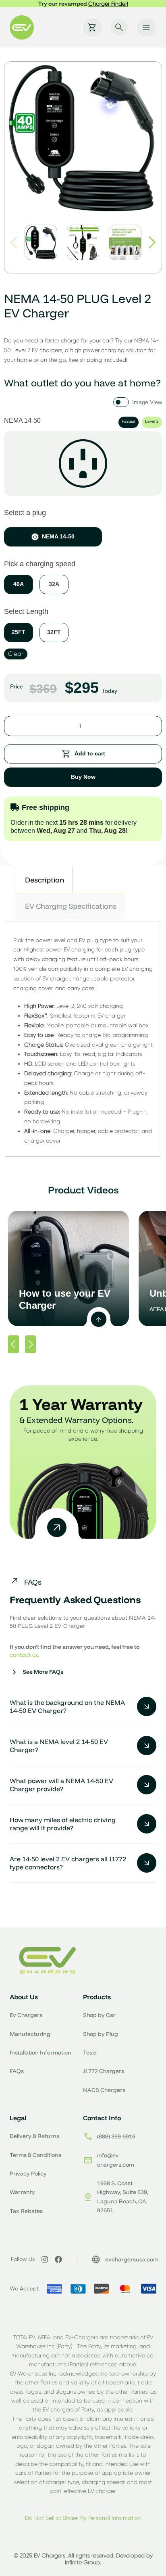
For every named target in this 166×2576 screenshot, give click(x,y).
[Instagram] (45, 2259)
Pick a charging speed (40, 564)
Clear (16, 654)
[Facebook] (58, 2259)
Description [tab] (45, 880)
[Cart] (92, 27)
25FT (19, 632)
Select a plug (25, 513)
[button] (152, 242)
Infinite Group (82, 2562)
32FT (54, 632)
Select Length (26, 611)
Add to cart (90, 753)
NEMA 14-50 (58, 536)
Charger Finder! (108, 4)
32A (54, 584)
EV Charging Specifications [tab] (71, 906)
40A (19, 584)
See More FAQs (43, 1672)
